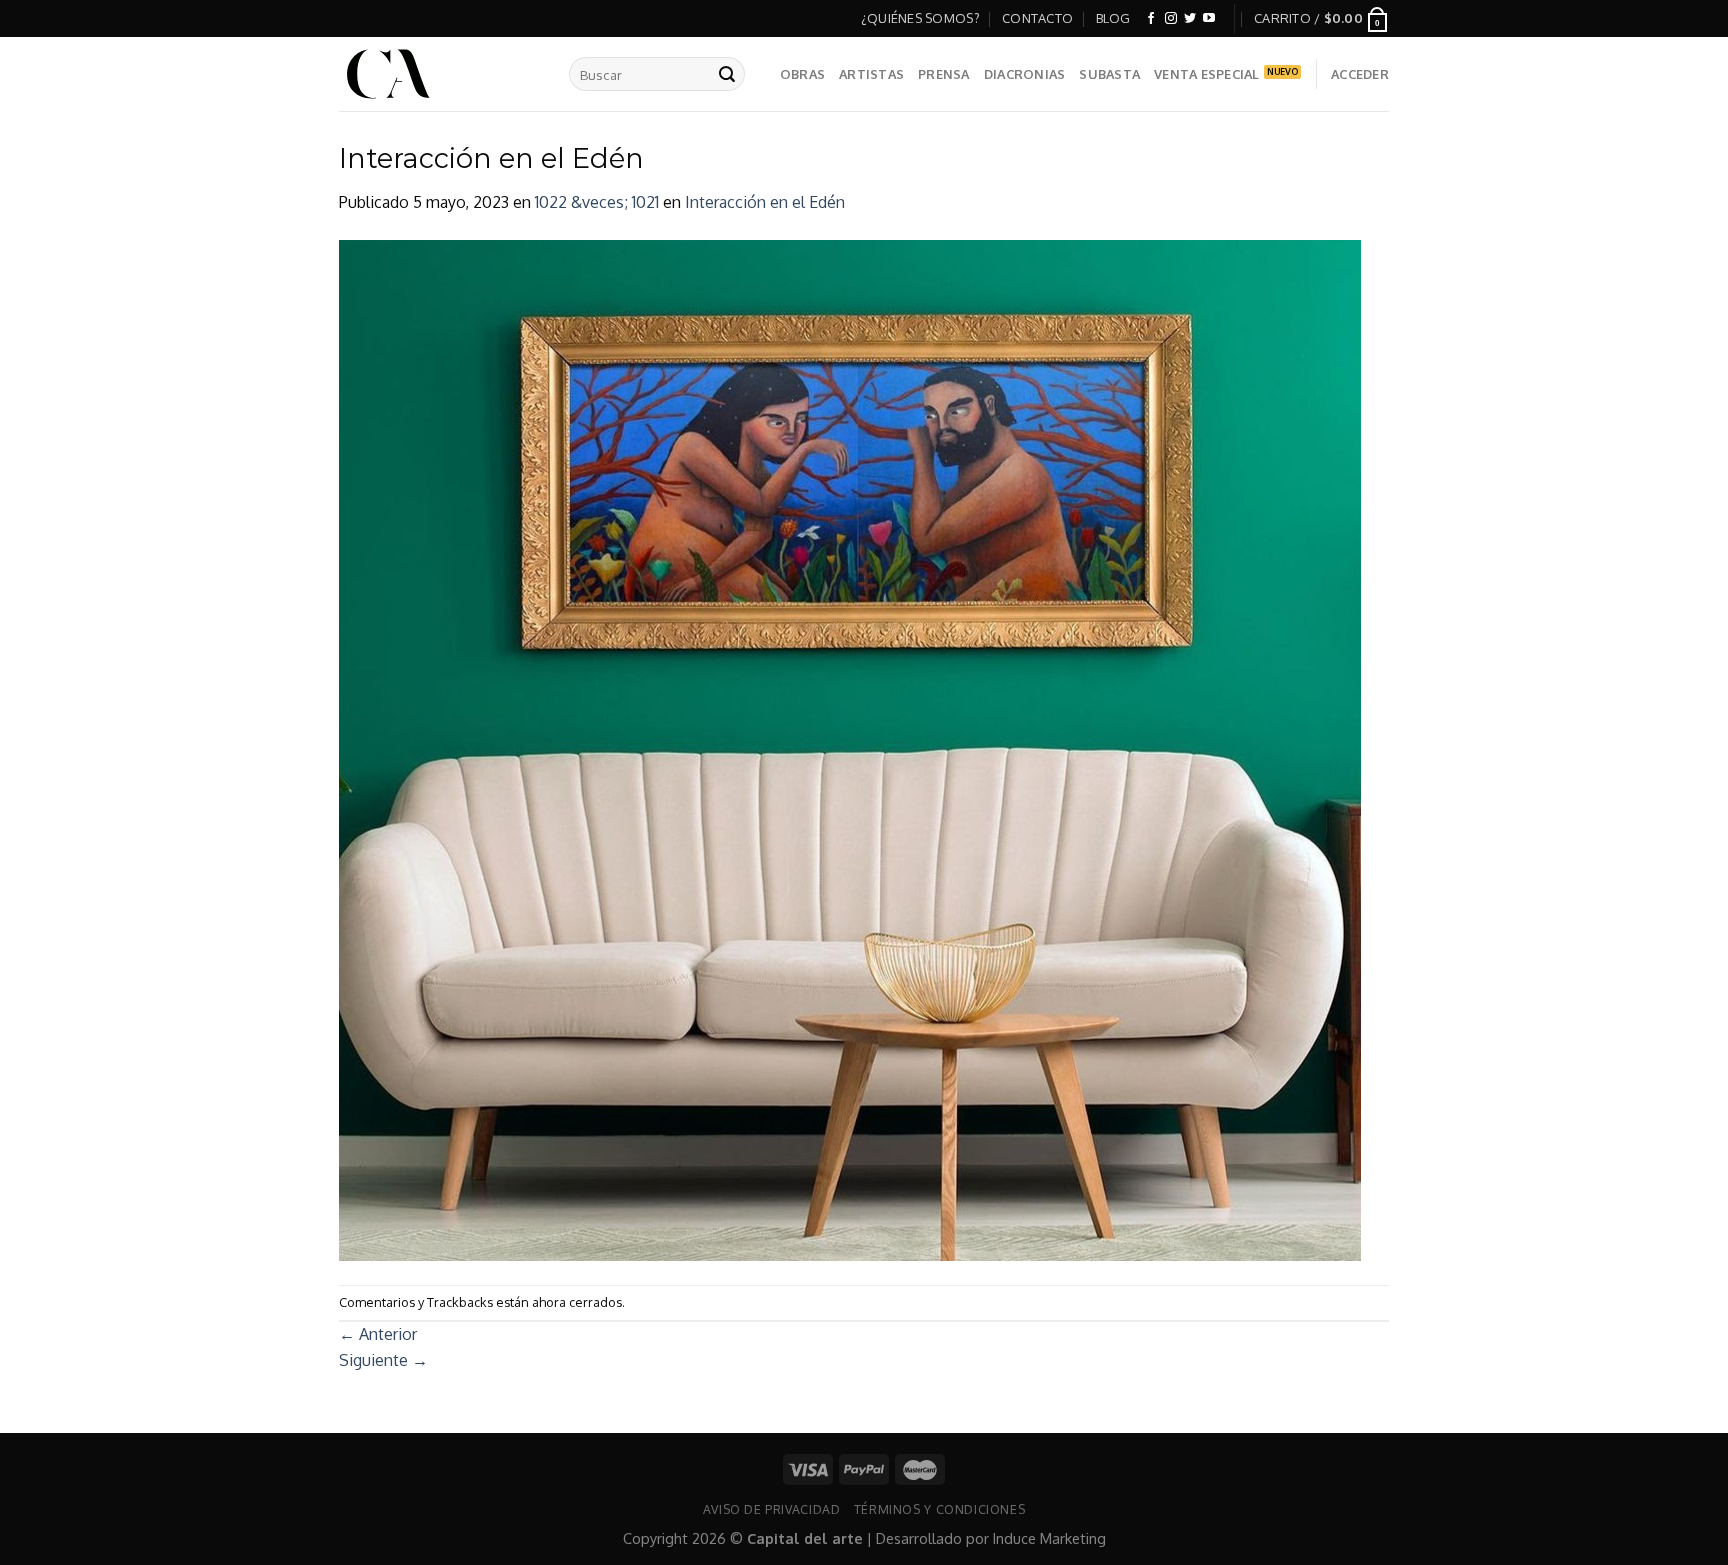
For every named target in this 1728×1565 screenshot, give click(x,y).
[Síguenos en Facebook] (1151, 19)
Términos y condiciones (939, 1509)
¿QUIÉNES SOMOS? (920, 18)
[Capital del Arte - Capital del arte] (439, 74)
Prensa (944, 74)
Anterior (378, 1334)
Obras (802, 74)
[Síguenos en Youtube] (1209, 19)
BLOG (1113, 18)
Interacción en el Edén (765, 202)
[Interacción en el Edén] (850, 749)
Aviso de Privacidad (772, 1509)
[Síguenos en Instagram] (1171, 19)
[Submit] (727, 74)
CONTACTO (1037, 18)
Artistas (871, 74)
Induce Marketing (1049, 1538)
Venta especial (1207, 74)
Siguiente (383, 1360)
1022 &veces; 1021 (597, 202)
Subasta (1109, 74)
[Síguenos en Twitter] (1190, 19)
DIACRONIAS (1025, 74)
